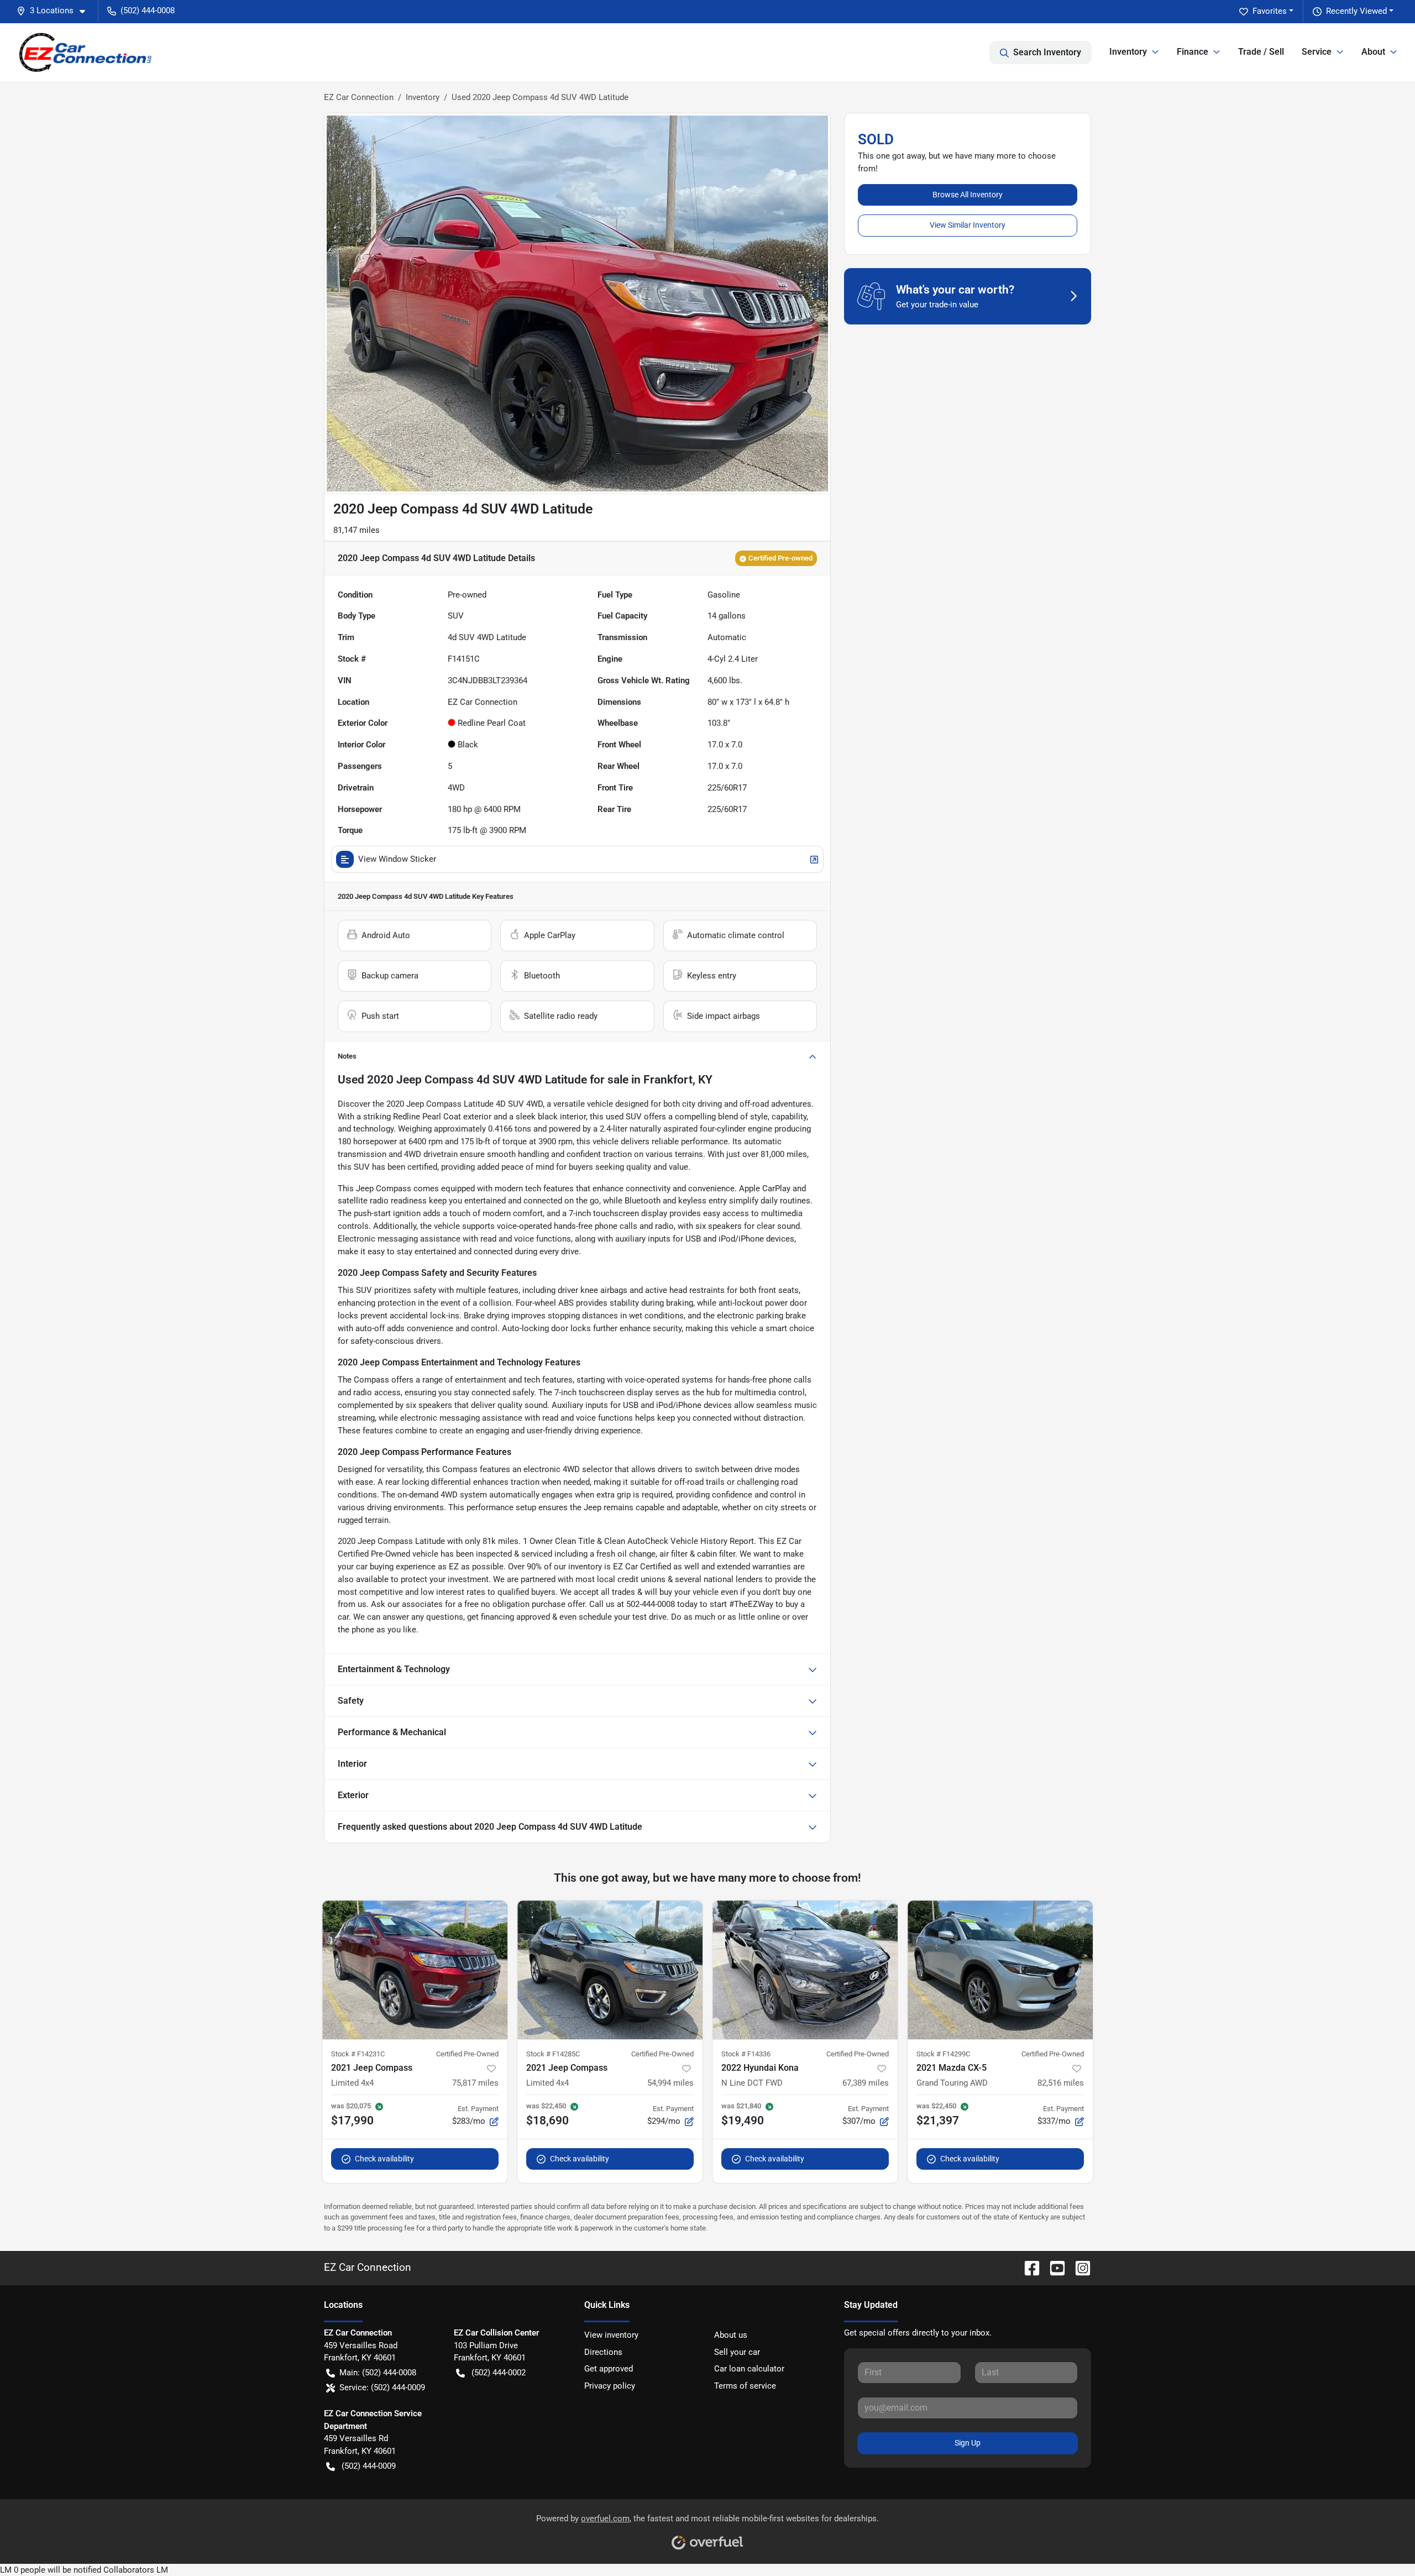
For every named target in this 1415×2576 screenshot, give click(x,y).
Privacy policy (610, 2386)
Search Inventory (1047, 52)
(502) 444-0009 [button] (369, 2466)
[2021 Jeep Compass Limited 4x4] (415, 1970)
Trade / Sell (1261, 52)
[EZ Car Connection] (86, 52)
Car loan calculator (749, 2369)
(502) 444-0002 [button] (499, 2373)
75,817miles (475, 2083)
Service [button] (1317, 52)
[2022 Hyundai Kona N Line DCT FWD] (805, 1970)
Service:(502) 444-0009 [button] (382, 2387)
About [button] (1373, 52)
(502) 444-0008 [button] (148, 11)
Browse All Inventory (968, 195)
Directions (603, 2352)
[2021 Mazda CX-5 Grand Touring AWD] (1000, 1970)
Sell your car (737, 2352)
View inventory (611, 2335)
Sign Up (968, 2443)
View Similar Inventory (968, 225)
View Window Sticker (397, 859)
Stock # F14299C (943, 2054)
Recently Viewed (1356, 11)
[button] (55, 11)
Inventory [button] (1128, 52)
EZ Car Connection (359, 97)
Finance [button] (1193, 52)
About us (731, 2335)
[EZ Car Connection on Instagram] (1078, 2267)
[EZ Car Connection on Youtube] (1053, 2267)
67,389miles (866, 2083)
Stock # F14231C (358, 2054)
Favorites (1270, 11)
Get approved (609, 2369)
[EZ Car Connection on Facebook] (1028, 2267)
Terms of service (745, 2386)
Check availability (384, 2159)
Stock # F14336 (746, 2054)
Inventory (423, 97)
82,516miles (1061, 2083)
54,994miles (670, 2083)
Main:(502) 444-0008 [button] (378, 2373)
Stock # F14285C (553, 2054)
